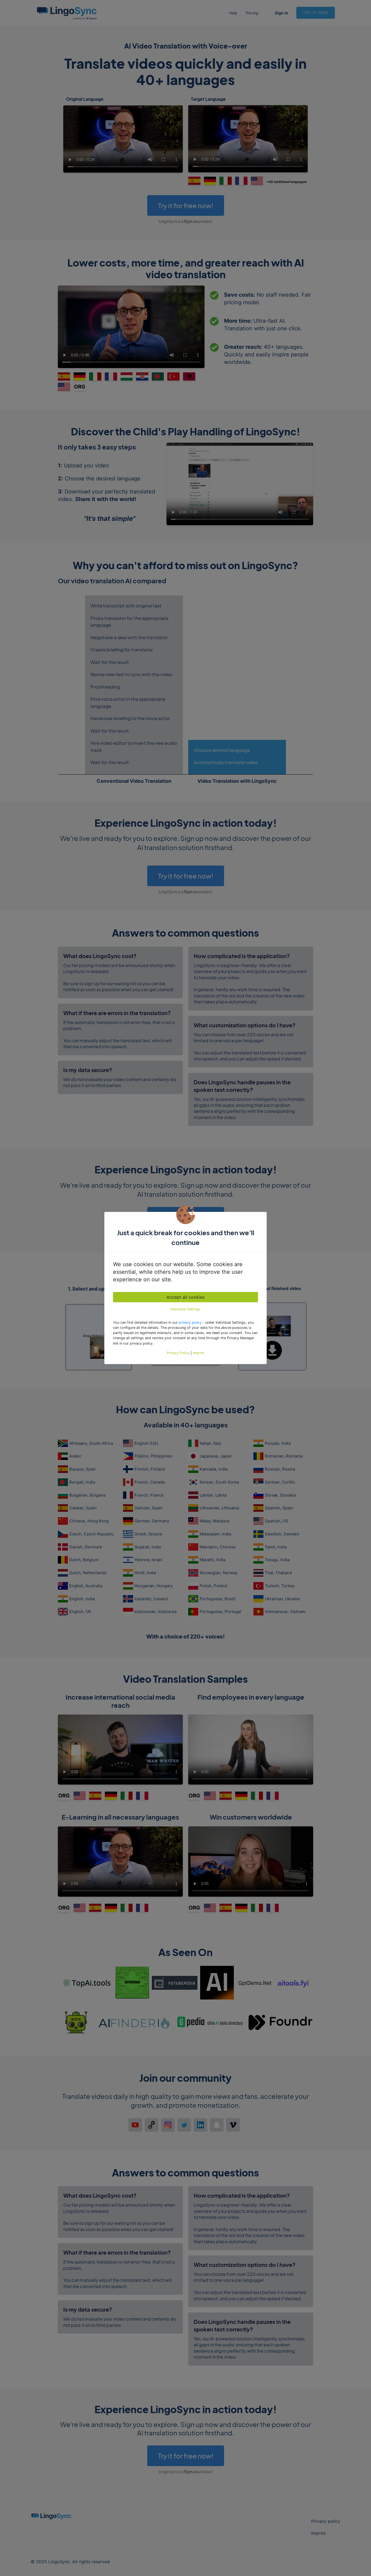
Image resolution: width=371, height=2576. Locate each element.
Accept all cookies (185, 1297)
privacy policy (190, 1322)
